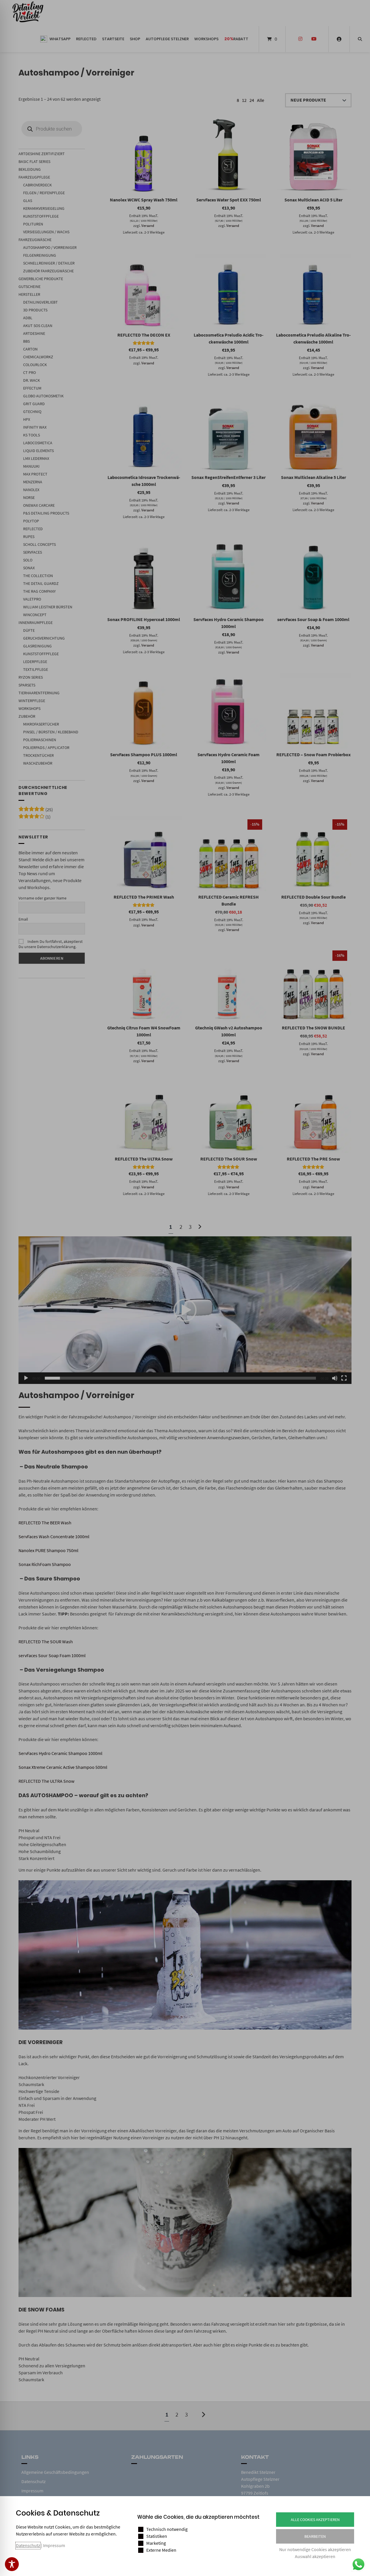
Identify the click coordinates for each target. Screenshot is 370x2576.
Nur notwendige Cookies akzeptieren (315, 2549)
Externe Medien (161, 2550)
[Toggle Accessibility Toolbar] (12, 2564)
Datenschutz (28, 2545)
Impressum (54, 2545)
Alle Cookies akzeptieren (315, 2520)
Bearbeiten (315, 2536)
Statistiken (157, 2536)
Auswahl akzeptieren (315, 2556)
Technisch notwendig (167, 2529)
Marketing (156, 2543)
